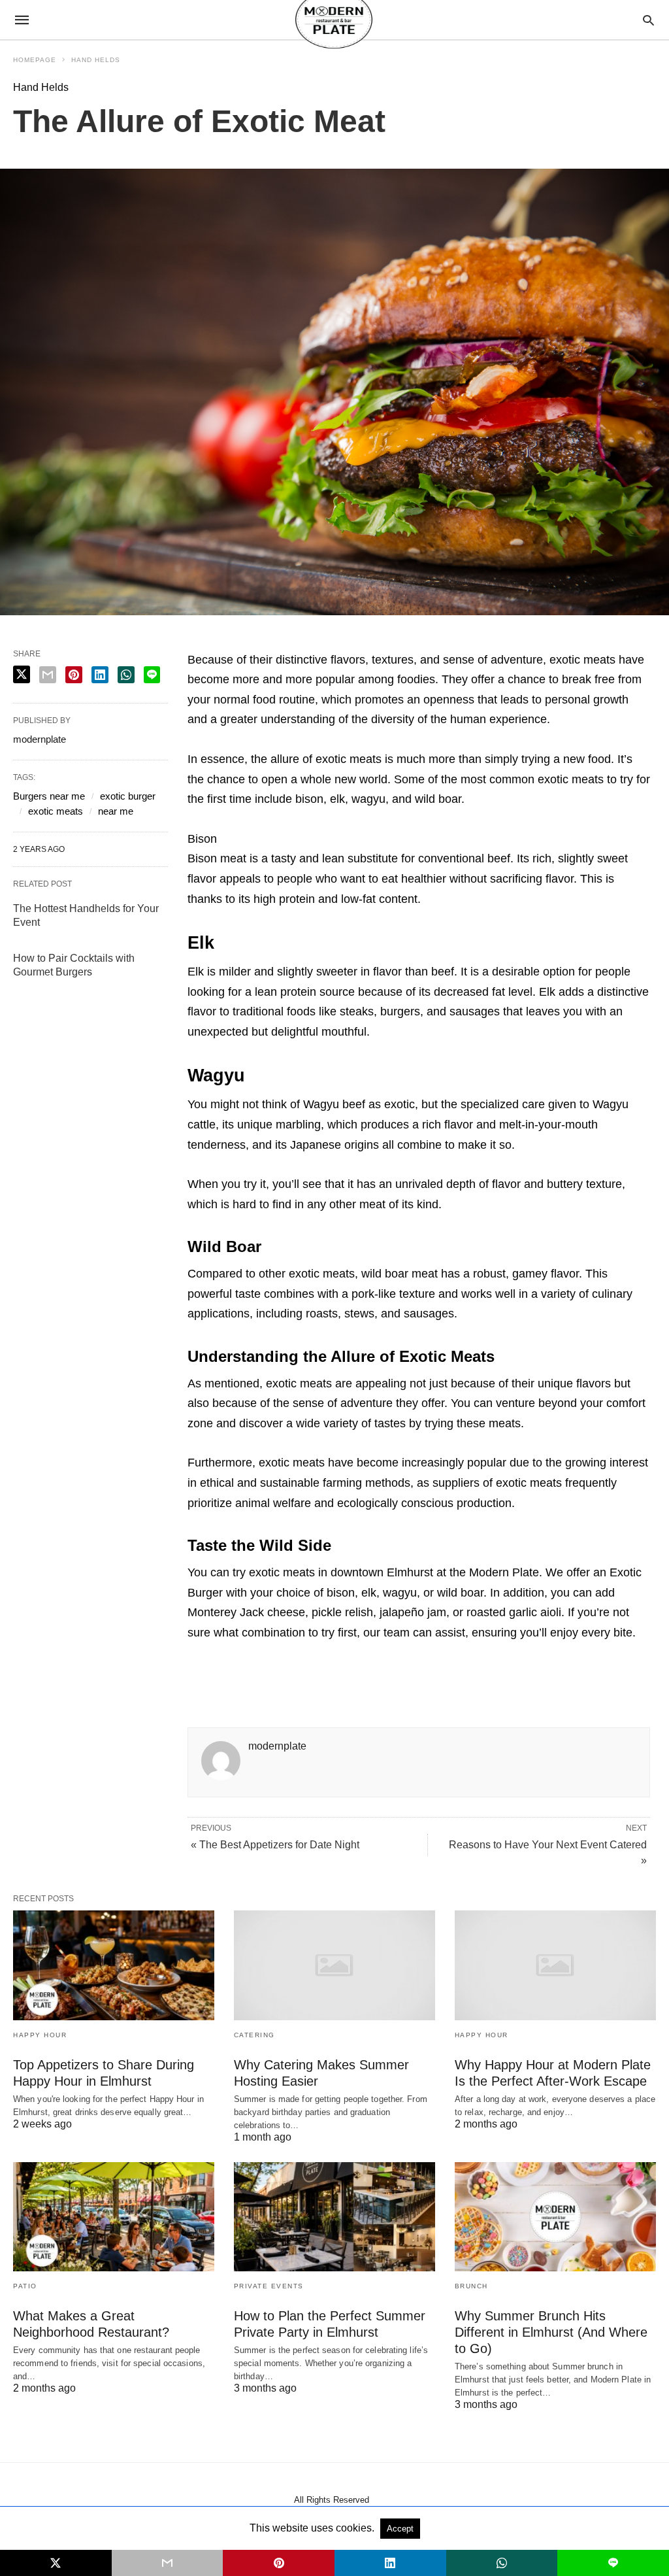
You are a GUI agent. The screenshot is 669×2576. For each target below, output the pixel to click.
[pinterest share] (74, 675)
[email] (168, 2563)
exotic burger (128, 796)
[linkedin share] (100, 675)
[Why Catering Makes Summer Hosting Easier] (334, 1965)
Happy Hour (40, 2035)
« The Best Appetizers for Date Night (275, 1845)
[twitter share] (22, 674)
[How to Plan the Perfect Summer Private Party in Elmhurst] (334, 2217)
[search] (648, 20)
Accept (400, 2529)
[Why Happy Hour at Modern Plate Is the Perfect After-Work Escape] (555, 1965)
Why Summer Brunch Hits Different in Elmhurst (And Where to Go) (551, 2332)
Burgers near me (49, 796)
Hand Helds (96, 60)
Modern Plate (504, 1572)
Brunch (471, 2286)
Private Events (269, 2286)
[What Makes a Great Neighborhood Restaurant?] (114, 2217)
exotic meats (56, 811)
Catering (254, 2035)
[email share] (48, 675)
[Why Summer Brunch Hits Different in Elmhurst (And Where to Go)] (555, 2217)
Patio (25, 2286)
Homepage (35, 60)
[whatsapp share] (126, 675)
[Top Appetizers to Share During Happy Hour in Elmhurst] (114, 1965)
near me (116, 811)
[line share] (152, 675)
